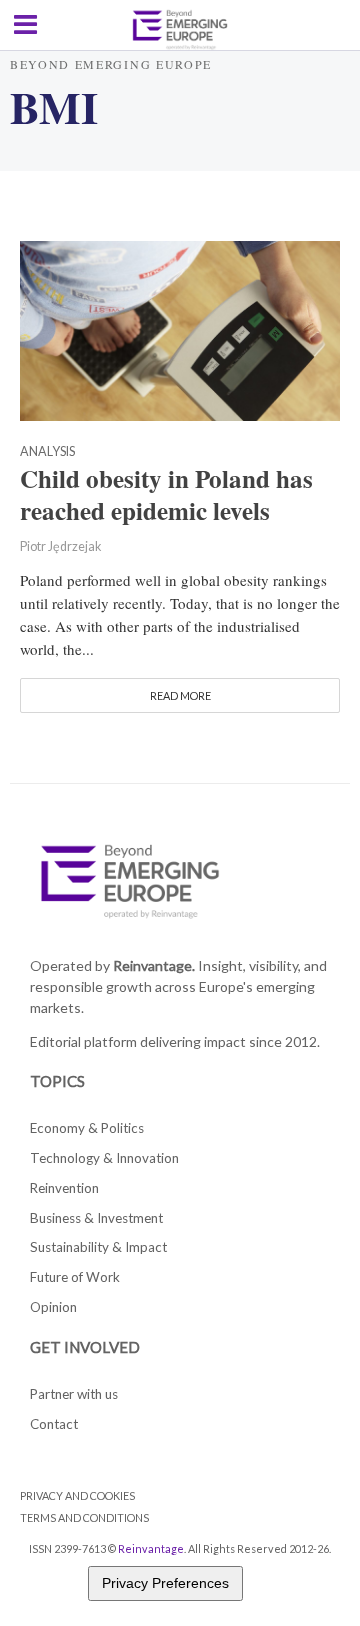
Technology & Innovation (104, 1158)
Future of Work (75, 1277)
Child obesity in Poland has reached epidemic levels (166, 495)
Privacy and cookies (77, 1495)
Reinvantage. (154, 965)
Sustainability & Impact (98, 1247)
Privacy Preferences (165, 1583)
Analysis (47, 452)
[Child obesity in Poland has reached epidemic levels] (180, 328)
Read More (180, 695)
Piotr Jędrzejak (60, 546)
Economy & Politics (87, 1128)
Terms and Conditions (84, 1517)
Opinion (53, 1307)
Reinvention (64, 1188)
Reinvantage (151, 1548)
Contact (54, 1424)
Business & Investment (96, 1218)
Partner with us (74, 1394)
